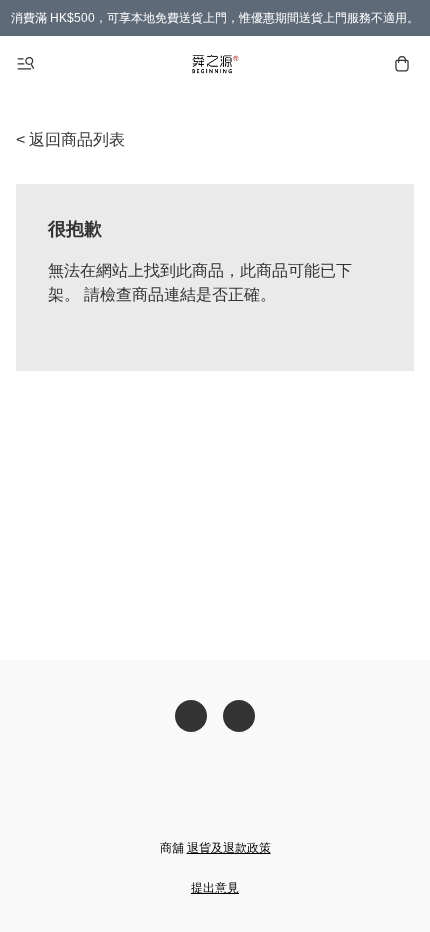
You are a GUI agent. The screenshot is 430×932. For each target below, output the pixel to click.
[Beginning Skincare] (215, 64)
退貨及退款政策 (229, 848)
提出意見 (215, 888)
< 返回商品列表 (70, 139)
